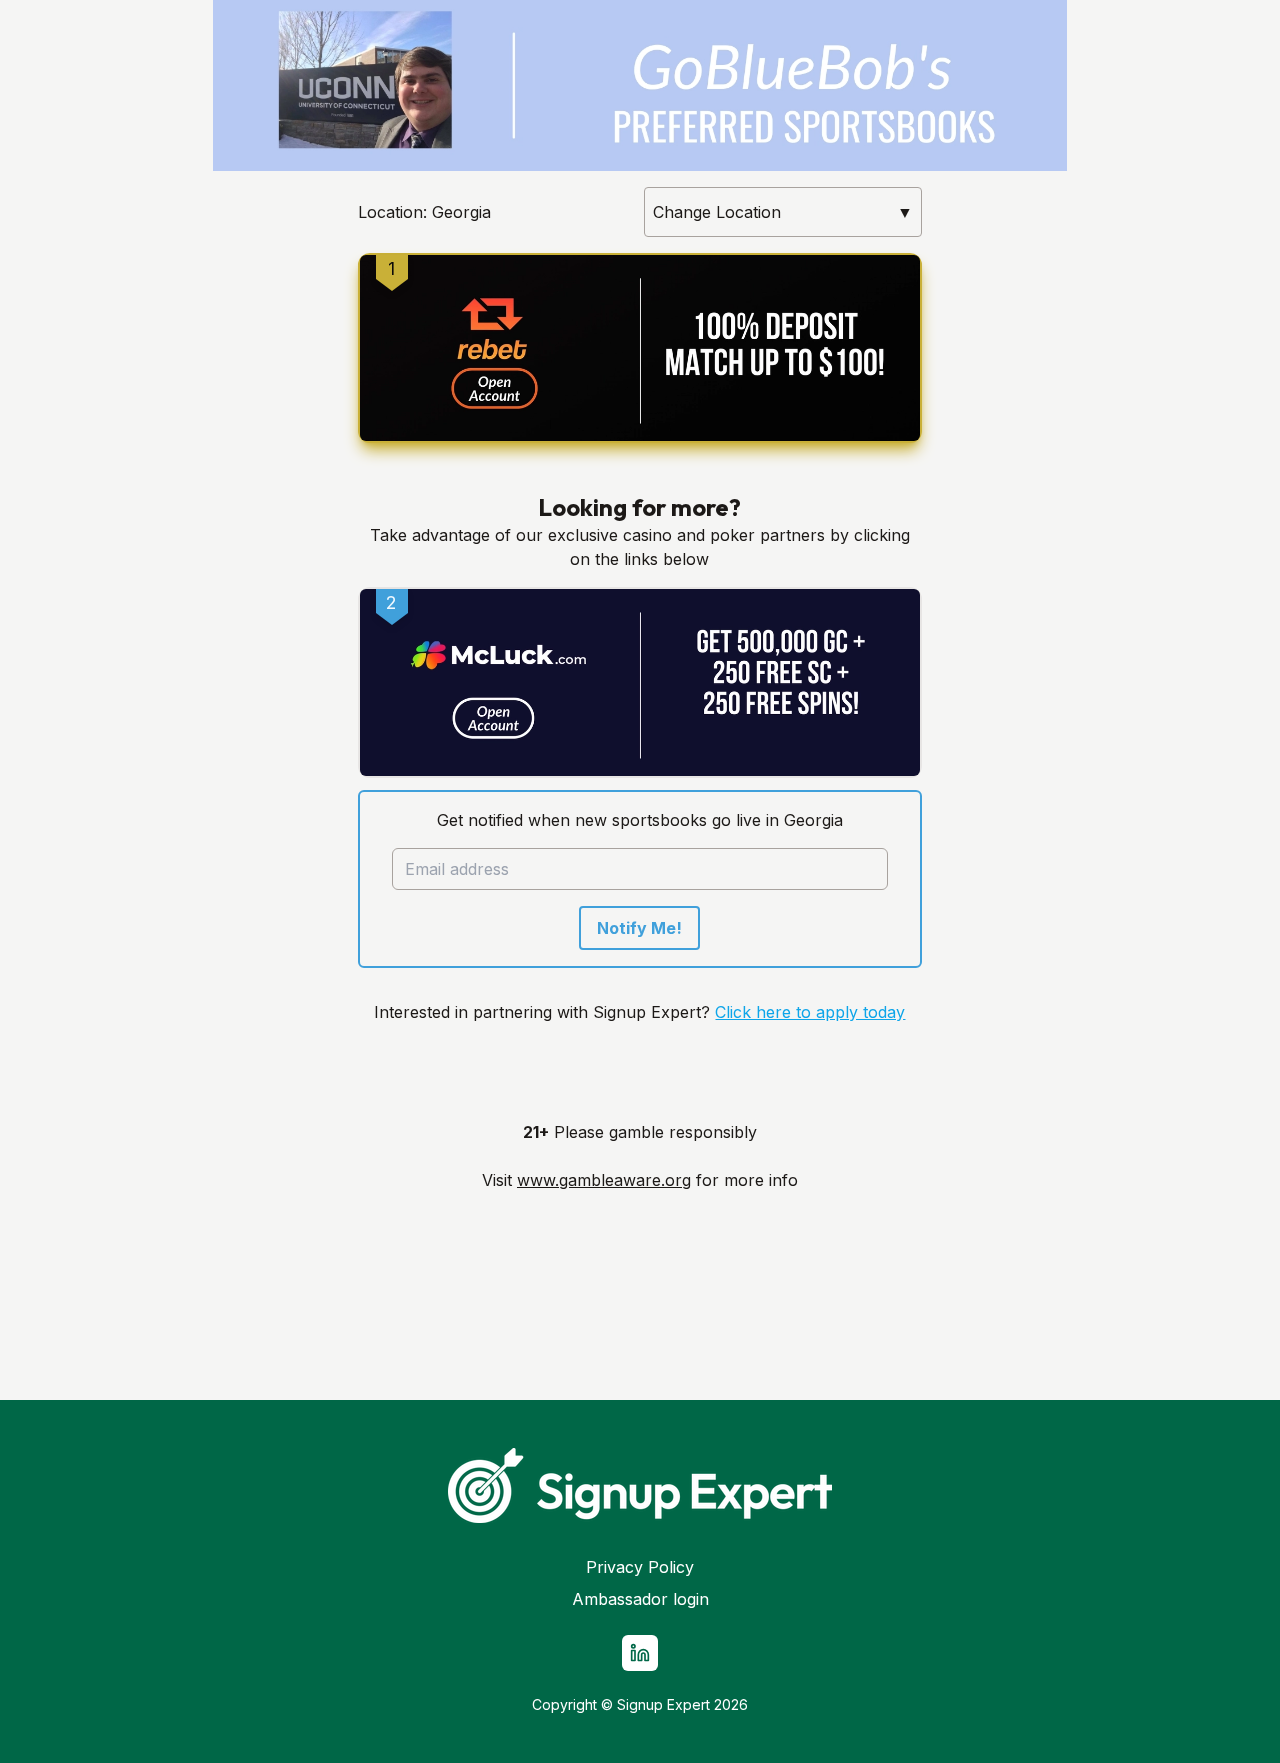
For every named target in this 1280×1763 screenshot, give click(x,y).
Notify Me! (639, 928)
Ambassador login (640, 1599)
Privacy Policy (640, 1567)
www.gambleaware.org (604, 1180)
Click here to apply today (810, 1012)
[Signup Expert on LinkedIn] (640, 1653)
